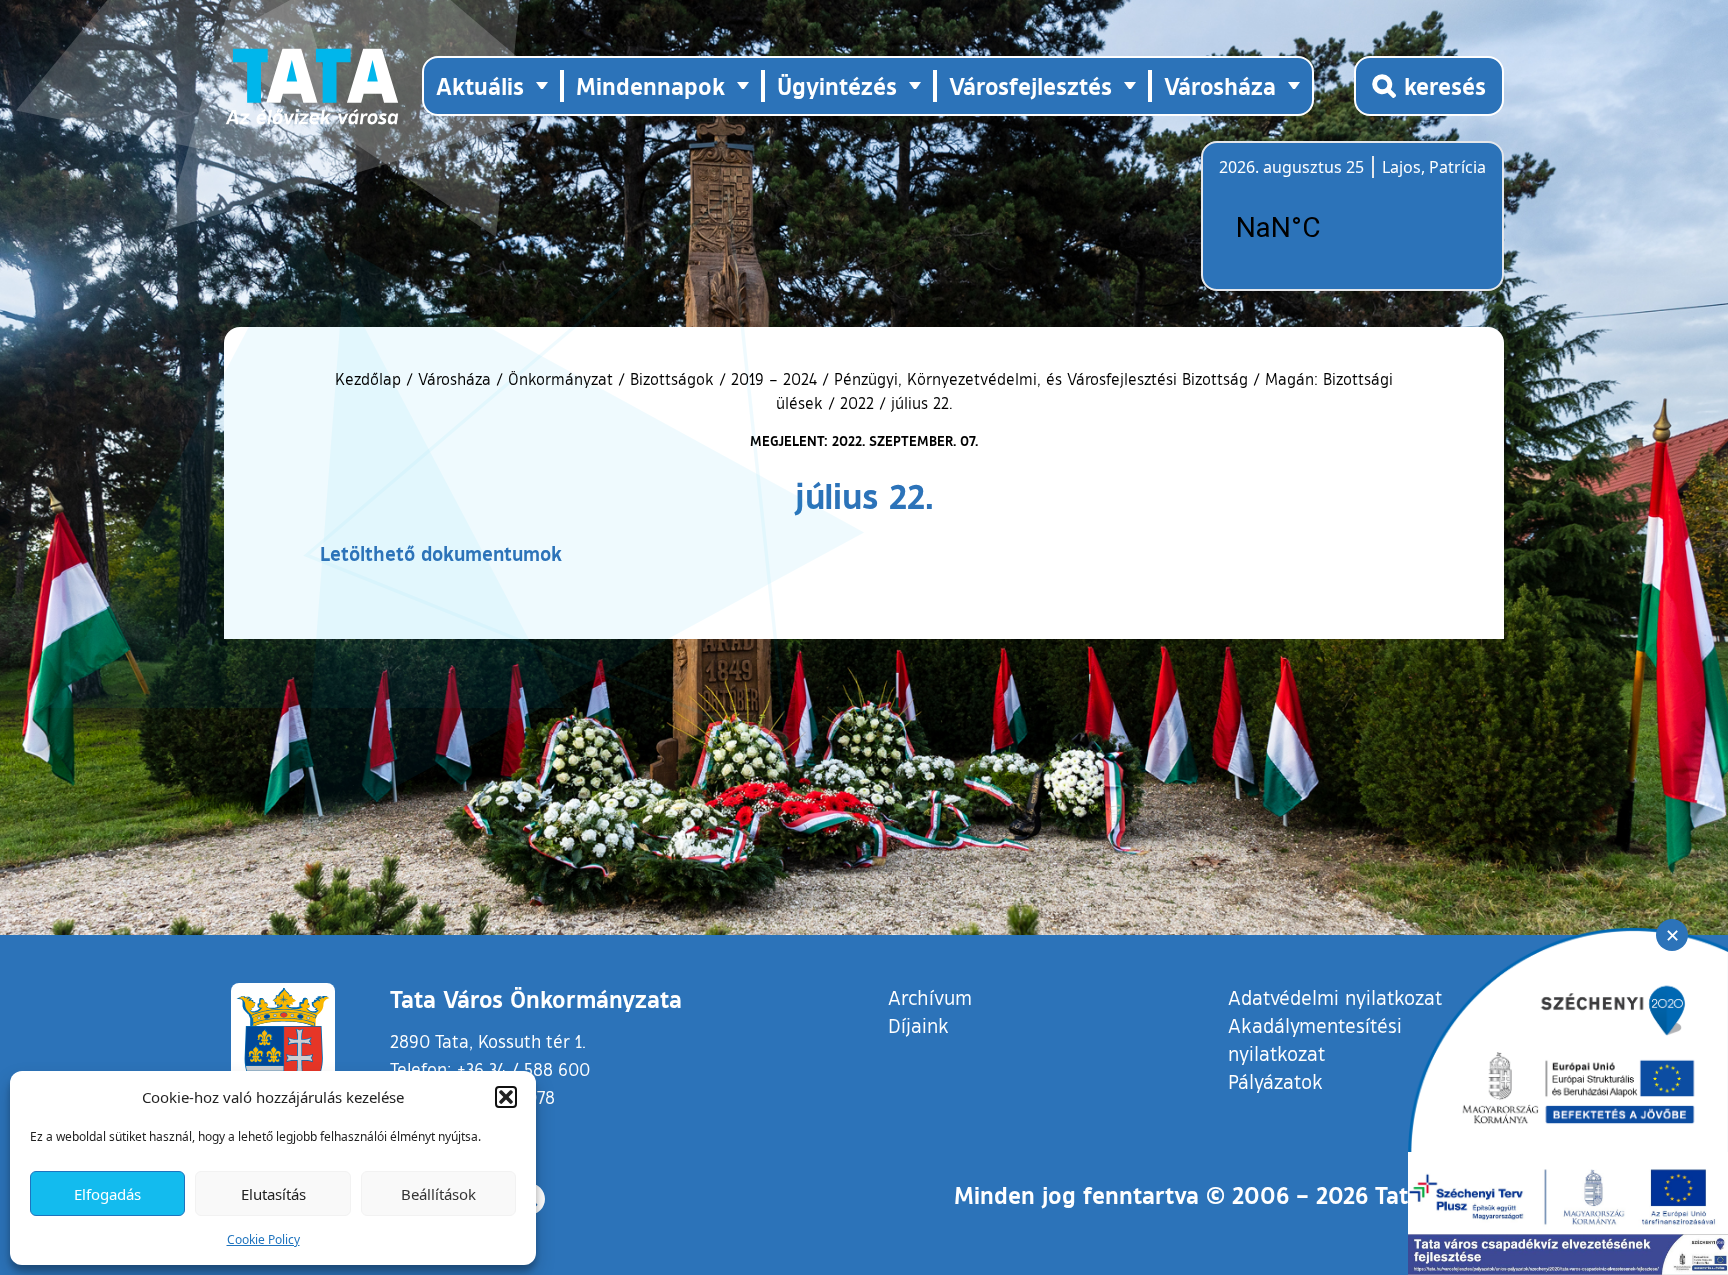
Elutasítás (273, 1194)
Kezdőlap (370, 379)
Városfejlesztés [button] (1030, 85)
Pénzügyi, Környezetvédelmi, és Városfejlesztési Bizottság (1041, 379)
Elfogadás (107, 1194)
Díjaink (918, 1025)
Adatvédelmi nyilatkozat (1335, 997)
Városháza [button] (1220, 85)
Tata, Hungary (1331, 228)
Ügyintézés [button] (837, 85)
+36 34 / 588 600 (523, 1069)
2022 (857, 403)
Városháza (454, 379)
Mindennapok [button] (650, 85)
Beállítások (438, 1194)
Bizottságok (672, 379)
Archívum (930, 996)
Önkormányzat (560, 379)
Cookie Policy (263, 1239)
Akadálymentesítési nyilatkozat (1315, 1039)
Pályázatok (1275, 1081)
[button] (506, 1097)
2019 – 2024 (774, 379)
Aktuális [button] (480, 85)
